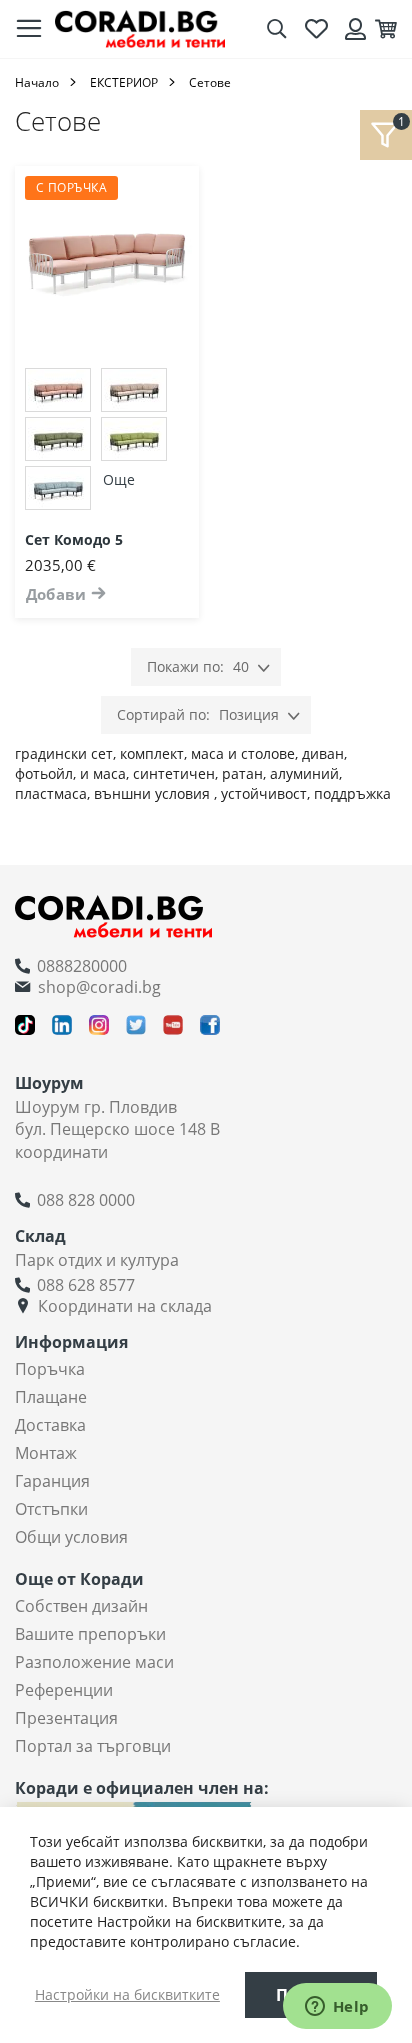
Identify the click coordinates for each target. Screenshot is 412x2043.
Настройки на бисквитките (127, 1994)
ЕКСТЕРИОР (124, 82)
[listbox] (107, 441)
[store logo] (140, 28)
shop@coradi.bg (99, 987)
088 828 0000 (86, 1200)
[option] (58, 390)
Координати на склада (125, 1306)
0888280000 (82, 966)
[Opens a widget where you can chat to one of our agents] (337, 2008)
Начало (37, 82)
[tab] (386, 135)
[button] (199, 206)
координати (61, 1152)
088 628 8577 (86, 1285)
